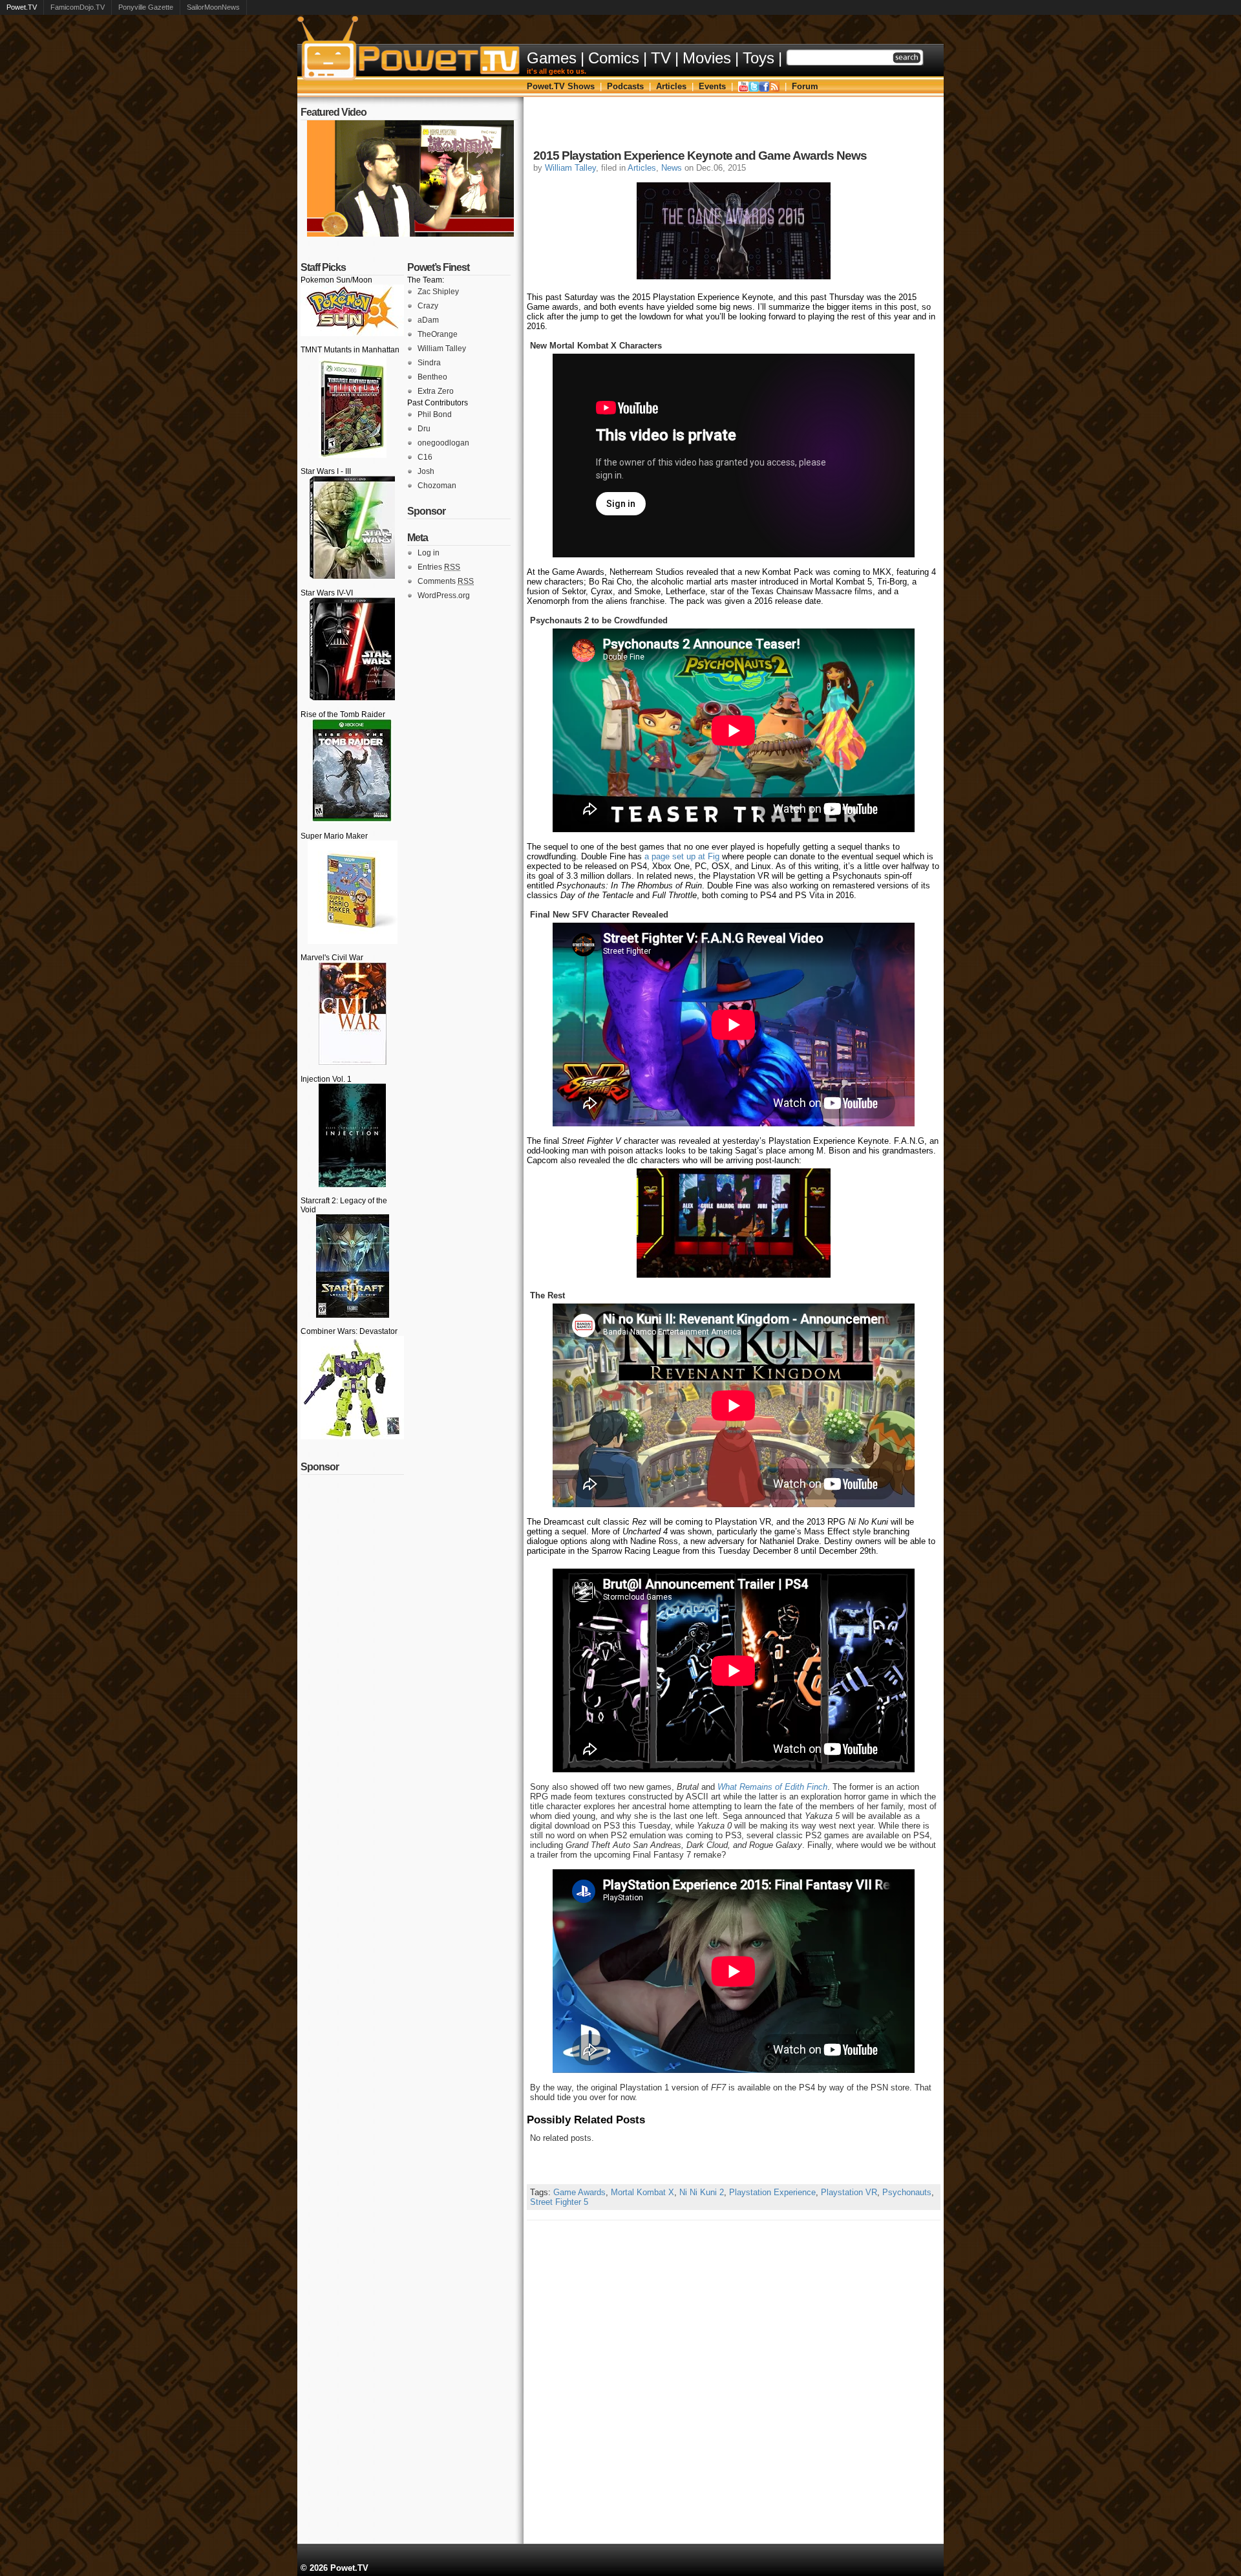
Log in (429, 553)
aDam (428, 320)
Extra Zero (436, 391)
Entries (439, 567)
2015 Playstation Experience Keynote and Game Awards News (700, 156)
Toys (758, 58)
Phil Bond (435, 414)
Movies (707, 58)
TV (661, 58)
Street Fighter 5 (559, 2202)
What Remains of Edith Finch (772, 1787)
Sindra (429, 363)
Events (712, 86)
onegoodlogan (443, 443)
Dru (424, 429)
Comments (446, 581)
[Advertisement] (734, 126)
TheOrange (438, 334)
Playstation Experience (772, 2192)
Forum (805, 86)
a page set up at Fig (682, 856)
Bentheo (432, 377)
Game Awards (579, 2192)
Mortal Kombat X (642, 2192)
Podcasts (625, 86)
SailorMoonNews (213, 7)
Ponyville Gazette (146, 7)
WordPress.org (444, 596)
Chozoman (437, 486)
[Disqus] (734, 2382)
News (672, 168)
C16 (425, 457)
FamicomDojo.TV (78, 7)
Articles (671, 86)
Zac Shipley (438, 292)
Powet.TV (22, 7)
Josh (426, 471)
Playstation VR (849, 2192)
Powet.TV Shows (561, 86)
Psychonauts (907, 2192)
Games (552, 58)
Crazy (428, 306)
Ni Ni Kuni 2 (702, 2192)
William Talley (442, 349)
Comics (614, 58)
